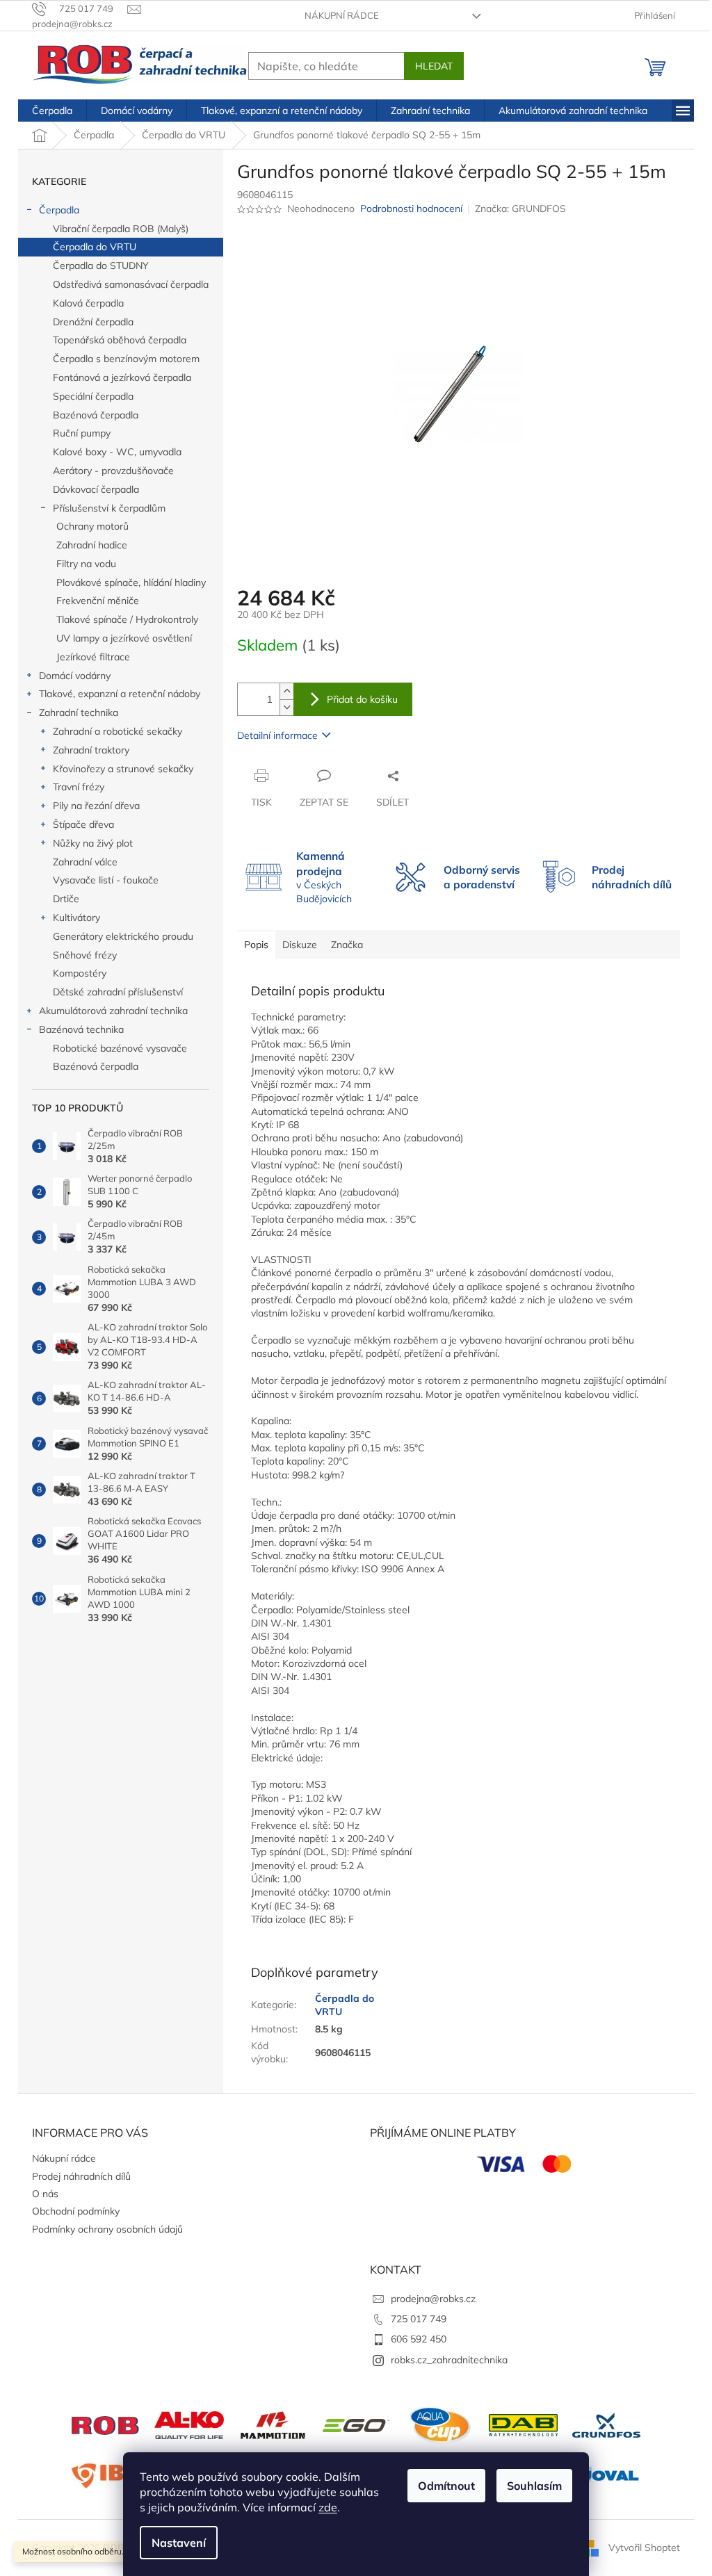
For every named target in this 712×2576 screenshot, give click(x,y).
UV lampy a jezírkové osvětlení (124, 638)
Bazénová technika (81, 1029)
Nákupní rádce (342, 15)
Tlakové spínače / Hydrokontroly (127, 619)
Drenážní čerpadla (93, 322)
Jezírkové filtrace (93, 657)
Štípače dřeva (83, 824)
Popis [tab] (256, 945)
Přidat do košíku (362, 699)
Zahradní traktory (91, 750)
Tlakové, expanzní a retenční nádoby (120, 694)
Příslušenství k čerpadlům (109, 508)
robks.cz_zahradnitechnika (449, 2360)
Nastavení (179, 2543)
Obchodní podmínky (76, 2211)
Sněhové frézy (85, 955)
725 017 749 (419, 2319)
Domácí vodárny (75, 676)
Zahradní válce (85, 862)
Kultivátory (76, 918)
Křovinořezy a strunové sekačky (123, 769)
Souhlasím (534, 2486)
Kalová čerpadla (88, 303)
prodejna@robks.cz (433, 2299)
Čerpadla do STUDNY (101, 266)
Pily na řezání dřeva (96, 806)
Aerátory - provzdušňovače (113, 471)
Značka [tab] (347, 945)
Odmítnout (446, 2486)
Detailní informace (277, 735)
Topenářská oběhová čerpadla (120, 340)
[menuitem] (52, 111)
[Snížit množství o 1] (286, 707)
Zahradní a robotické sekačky (118, 731)
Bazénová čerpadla (96, 415)
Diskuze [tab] (300, 945)
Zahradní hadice (92, 545)
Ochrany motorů (92, 526)
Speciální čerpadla (93, 396)
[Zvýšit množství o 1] (286, 691)
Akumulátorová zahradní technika (113, 1011)
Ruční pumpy (82, 433)
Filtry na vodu (86, 564)
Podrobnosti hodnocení (411, 209)
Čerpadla (59, 210)
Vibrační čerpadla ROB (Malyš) (121, 229)
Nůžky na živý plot (93, 843)
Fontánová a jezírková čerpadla (122, 377)
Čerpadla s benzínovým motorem (126, 359)
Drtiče (66, 899)
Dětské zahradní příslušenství (118, 992)
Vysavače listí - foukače (106, 880)
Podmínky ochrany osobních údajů (107, 2229)
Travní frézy (79, 787)
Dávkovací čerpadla (96, 489)
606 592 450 (419, 2339)
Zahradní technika (79, 712)
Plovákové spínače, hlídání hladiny (131, 582)
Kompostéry (80, 973)
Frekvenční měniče (98, 601)
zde (328, 2507)
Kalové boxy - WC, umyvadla (117, 452)
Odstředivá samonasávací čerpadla (131, 284)
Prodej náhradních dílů (81, 2176)
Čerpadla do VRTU (95, 247)
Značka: (520, 209)
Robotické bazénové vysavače (120, 1048)
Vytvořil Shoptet (644, 2547)
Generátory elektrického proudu (123, 936)
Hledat (434, 66)
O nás (45, 2194)
